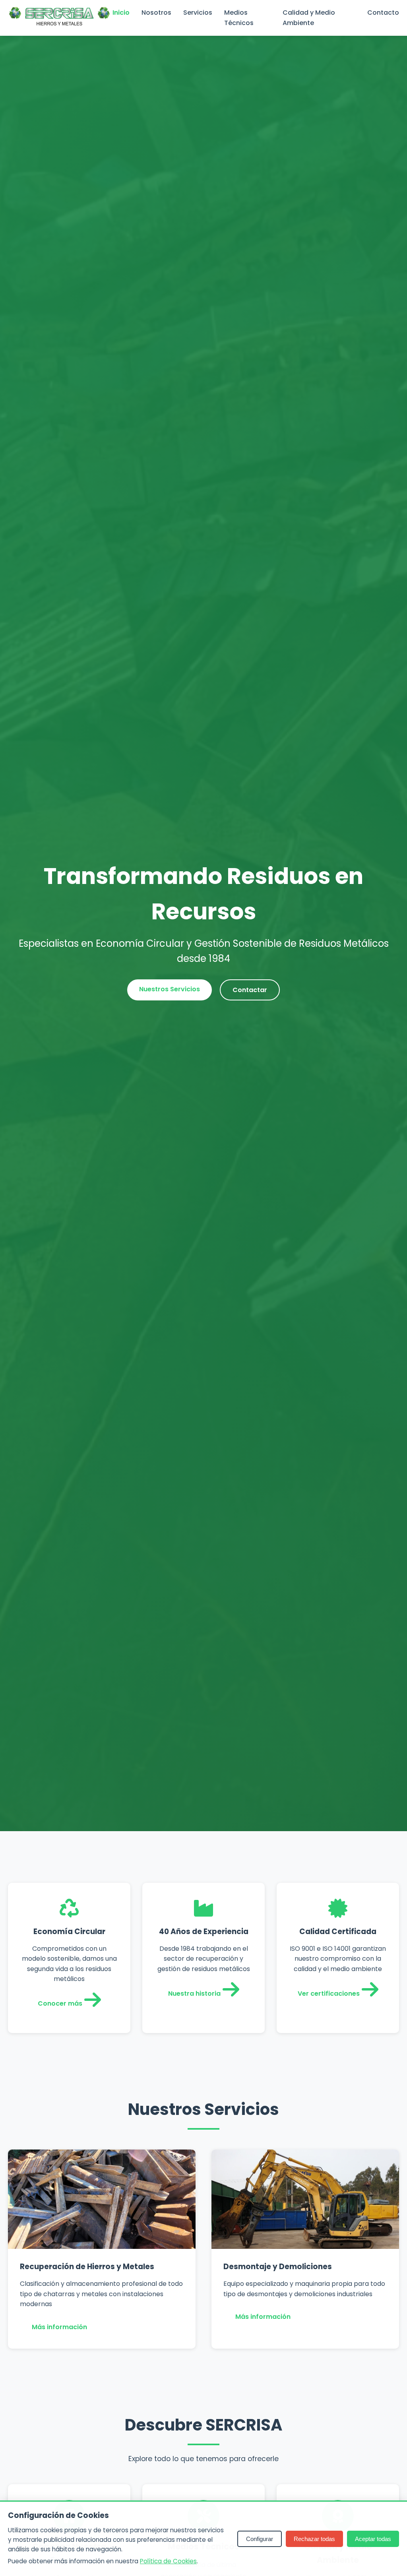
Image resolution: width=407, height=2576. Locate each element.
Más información (59, 2327)
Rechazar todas (314, 2539)
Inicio (121, 13)
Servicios (198, 13)
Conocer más (60, 2003)
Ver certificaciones (329, 1994)
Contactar (250, 990)
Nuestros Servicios (170, 989)
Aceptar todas (373, 2539)
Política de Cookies (168, 2561)
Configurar (260, 2539)
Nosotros (156, 13)
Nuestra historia (194, 1994)
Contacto (383, 13)
